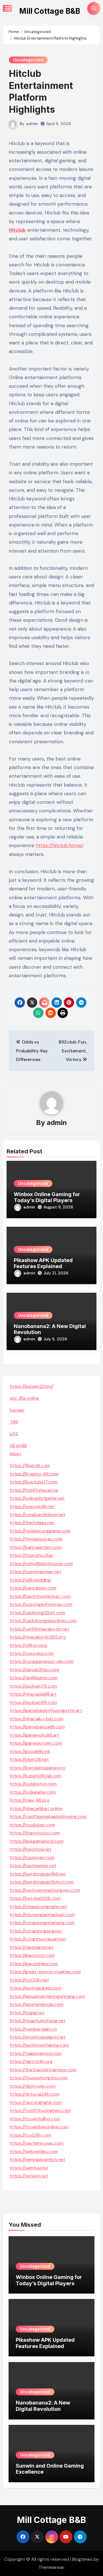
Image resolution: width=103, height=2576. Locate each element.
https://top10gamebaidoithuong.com (48, 1817)
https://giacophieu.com (34, 1964)
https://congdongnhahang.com (42, 1923)
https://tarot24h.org (31, 2061)
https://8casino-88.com (34, 1474)
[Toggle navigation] (7, 8)
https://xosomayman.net (35, 1572)
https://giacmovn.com (32, 1955)
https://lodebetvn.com (33, 1784)
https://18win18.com (30, 1466)
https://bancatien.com (33, 1588)
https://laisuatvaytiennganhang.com (47, 1996)
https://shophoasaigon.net (38, 2037)
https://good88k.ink (30, 1751)
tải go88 (18, 1445)
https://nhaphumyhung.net (38, 2021)
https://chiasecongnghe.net (38, 1907)
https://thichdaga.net (32, 1523)
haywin (17, 1410)
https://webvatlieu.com (34, 2151)
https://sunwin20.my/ (32, 1386)
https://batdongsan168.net (38, 1874)
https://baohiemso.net (33, 1866)
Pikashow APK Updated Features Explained (43, 1263)
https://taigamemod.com (36, 2053)
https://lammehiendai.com (37, 2004)
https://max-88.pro (30, 1800)
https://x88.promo (29, 1645)
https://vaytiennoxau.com (37, 2143)
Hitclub (17, 230)
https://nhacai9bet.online (36, 1808)
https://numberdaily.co (33, 2029)
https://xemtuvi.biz (29, 2168)
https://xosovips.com (32, 1653)
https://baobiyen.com (32, 1858)
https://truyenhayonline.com (39, 2127)
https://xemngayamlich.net (37, 2159)
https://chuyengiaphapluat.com (42, 1915)
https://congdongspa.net (36, 1931)
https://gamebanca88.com (37, 1727)
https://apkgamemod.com (37, 1841)
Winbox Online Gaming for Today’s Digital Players (47, 1197)
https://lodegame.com (33, 1792)
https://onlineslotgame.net (37, 1498)
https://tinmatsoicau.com (36, 1539)
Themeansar (51, 2567)
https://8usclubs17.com (34, 1482)
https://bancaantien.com (36, 1547)
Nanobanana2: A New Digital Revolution (43, 2406)
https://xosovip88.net (32, 1507)
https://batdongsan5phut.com (42, 1882)
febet (15, 1454)
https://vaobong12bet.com (37, 1613)
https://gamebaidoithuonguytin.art (46, 1710)
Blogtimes (82, 2559)
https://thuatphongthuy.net (39, 2078)
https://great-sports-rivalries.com (45, 1972)
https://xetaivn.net (29, 2176)
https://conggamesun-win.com (42, 1661)
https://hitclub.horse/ (60, 845)
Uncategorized (28, 60)
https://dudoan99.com (33, 1702)
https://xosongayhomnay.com (41, 1604)
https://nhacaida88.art (33, 1694)
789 (14, 1422)
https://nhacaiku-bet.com (37, 1719)
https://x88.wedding (30, 1580)
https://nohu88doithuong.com (41, 1564)
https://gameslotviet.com (36, 1743)
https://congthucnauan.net (38, 1939)
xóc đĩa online (24, 1398)
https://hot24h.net (29, 1980)
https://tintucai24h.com (35, 2094)
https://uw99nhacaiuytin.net (39, 1629)
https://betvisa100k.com (35, 1898)
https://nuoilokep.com (32, 1825)
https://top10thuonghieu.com (40, 2110)
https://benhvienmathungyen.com (45, 1890)
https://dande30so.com (34, 1670)
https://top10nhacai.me (34, 1490)
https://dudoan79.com (33, 1686)
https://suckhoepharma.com (39, 2045)
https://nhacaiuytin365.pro (38, 1637)
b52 (14, 1434)
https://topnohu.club (31, 1555)
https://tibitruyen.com (33, 2086)
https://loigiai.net (27, 2013)
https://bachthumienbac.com (40, 1596)
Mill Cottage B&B (50, 11)
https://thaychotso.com (35, 1833)
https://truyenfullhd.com (35, 2119)
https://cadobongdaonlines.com (43, 1621)
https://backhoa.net (31, 1849)
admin (32, 124)
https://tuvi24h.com (30, 2135)
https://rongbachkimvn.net (37, 1515)
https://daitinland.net (32, 1947)
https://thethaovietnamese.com (43, 2070)
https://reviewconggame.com (40, 1531)
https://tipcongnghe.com (36, 2102)
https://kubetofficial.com (35, 1776)
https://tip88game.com (34, 1678)
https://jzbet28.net (29, 1759)
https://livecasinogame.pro (37, 1768)
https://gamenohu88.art (34, 1735)
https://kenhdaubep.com (35, 1988)
